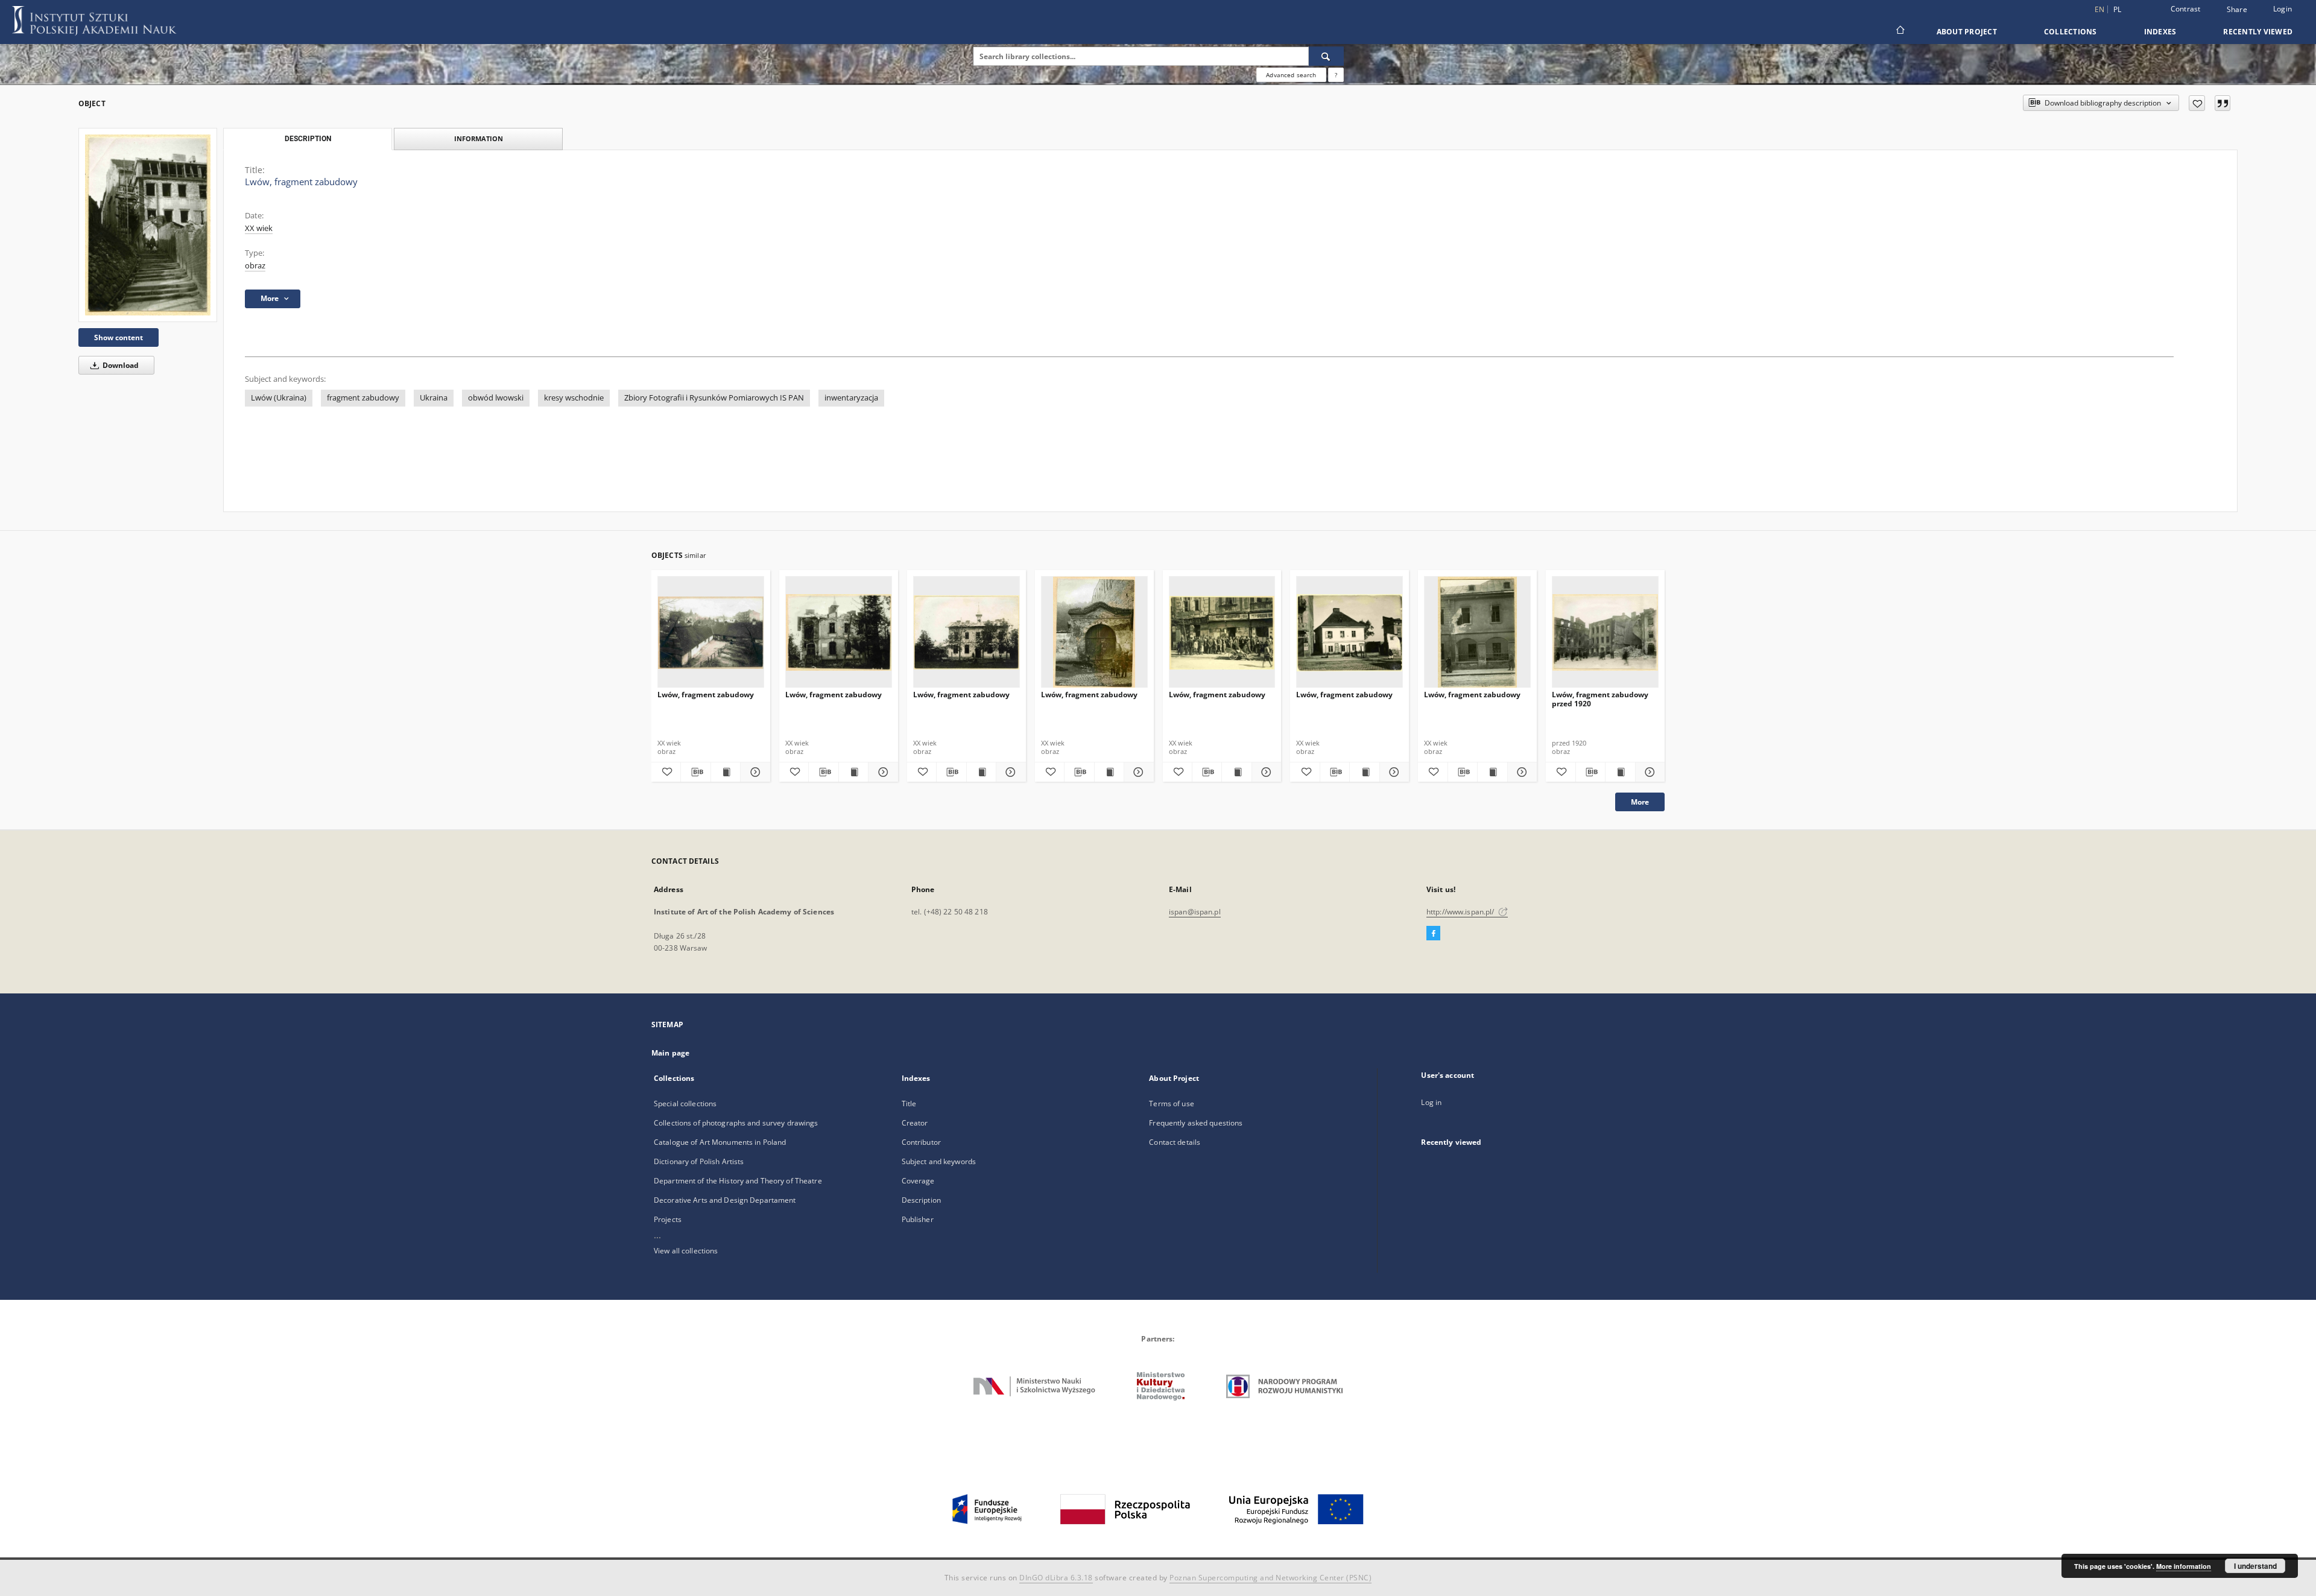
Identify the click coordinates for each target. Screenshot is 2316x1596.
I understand (2255, 1566)
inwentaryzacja (851, 398)
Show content (119, 337)
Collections (2071, 32)
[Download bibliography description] (695, 772)
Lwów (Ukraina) (279, 398)
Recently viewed (2258, 32)
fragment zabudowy (363, 398)
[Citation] (2223, 103)
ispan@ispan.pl (1195, 912)
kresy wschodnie (574, 398)
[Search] (1326, 56)
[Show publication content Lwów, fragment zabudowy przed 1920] (1620, 772)
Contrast (2186, 9)
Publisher (918, 1219)
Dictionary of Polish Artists (699, 1161)
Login (2283, 9)
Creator (915, 1123)
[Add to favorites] (2197, 103)
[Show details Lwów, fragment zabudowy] (753, 772)
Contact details (1175, 1142)
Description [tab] (308, 139)
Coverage (918, 1181)
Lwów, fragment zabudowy (706, 695)
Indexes (2160, 32)
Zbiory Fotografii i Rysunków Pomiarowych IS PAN (714, 398)
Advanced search (1291, 75)
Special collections (685, 1104)
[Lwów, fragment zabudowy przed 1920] (1605, 632)
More (1640, 802)
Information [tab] (479, 138)
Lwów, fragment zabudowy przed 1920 (1600, 699)
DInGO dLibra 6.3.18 (1056, 1578)
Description (921, 1200)
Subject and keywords (939, 1161)
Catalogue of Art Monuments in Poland (720, 1142)
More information (2184, 1566)
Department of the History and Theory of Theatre (738, 1181)
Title (909, 1104)
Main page (670, 1053)
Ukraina (434, 398)
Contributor (921, 1142)
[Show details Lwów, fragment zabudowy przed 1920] (1648, 772)
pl (2118, 9)
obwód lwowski (496, 398)
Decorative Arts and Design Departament (725, 1200)
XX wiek (259, 228)
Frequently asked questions (1196, 1123)
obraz (255, 266)
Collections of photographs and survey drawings (736, 1123)
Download (120, 365)
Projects (668, 1219)
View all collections (686, 1251)
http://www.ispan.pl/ (1461, 912)
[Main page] (1900, 31)
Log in (1431, 1102)
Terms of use (1171, 1104)
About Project (1967, 32)
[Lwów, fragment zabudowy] (148, 225)
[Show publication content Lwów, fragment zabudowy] (726, 772)
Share (2237, 10)
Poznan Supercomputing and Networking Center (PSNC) (1270, 1578)
